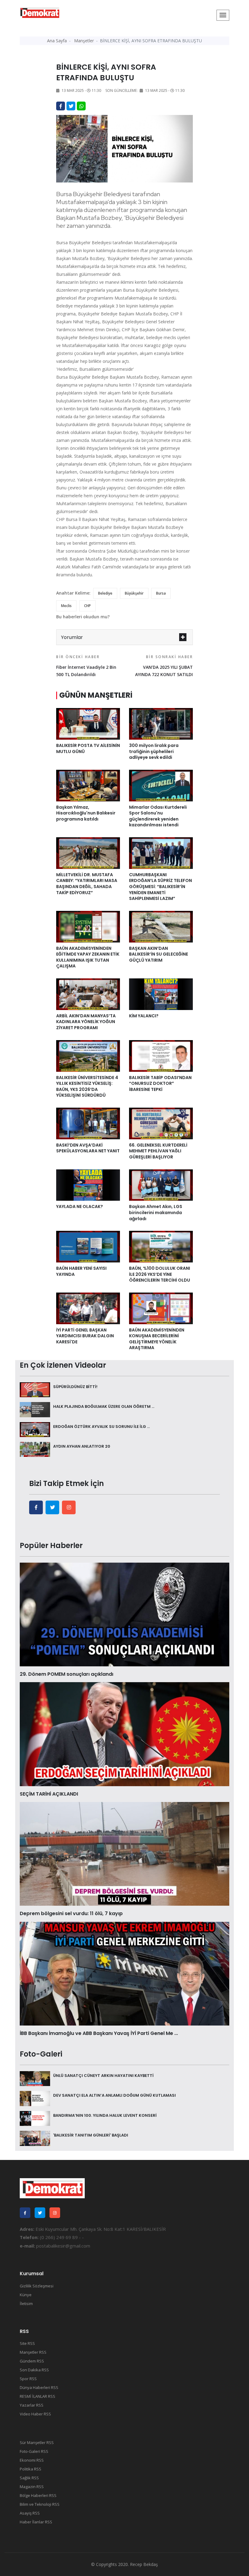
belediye (105, 593)
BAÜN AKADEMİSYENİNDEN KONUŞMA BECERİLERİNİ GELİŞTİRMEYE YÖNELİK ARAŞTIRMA (157, 1339)
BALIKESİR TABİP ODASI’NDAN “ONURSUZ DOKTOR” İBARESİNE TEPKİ (160, 1083)
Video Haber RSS (35, 2414)
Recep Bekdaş (144, 2564)
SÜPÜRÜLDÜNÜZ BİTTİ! (75, 1387)
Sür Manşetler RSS (37, 2442)
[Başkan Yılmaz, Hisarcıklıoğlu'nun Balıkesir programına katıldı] (88, 785)
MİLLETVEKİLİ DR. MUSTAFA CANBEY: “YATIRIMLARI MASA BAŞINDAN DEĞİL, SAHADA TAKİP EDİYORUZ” (87, 884)
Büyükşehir (134, 593)
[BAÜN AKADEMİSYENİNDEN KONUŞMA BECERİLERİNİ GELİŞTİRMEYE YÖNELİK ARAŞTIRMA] (161, 1308)
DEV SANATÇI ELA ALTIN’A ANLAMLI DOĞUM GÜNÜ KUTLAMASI (114, 2095)
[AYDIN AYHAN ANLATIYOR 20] (35, 1449)
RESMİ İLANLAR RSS (38, 2396)
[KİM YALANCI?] (161, 994)
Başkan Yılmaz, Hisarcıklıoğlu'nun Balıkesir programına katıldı (86, 813)
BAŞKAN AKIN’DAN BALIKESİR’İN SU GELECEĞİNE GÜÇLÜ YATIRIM (159, 954)
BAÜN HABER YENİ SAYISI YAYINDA (81, 1271)
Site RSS (27, 2343)
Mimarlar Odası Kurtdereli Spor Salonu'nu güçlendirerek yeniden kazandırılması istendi (158, 816)
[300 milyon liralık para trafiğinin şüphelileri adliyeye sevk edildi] (161, 723)
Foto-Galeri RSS (34, 2451)
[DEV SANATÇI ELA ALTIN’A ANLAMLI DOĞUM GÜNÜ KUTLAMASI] (35, 2098)
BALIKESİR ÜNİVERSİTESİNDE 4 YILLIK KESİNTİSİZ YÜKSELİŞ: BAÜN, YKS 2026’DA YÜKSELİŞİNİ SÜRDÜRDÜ (87, 1087)
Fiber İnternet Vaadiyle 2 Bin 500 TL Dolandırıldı (86, 666)
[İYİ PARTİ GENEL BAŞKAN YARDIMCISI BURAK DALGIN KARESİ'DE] (88, 1308)
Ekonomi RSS (32, 2460)
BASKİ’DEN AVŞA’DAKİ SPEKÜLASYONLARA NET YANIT (88, 1148)
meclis (66, 606)
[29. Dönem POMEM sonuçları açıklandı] (124, 1614)
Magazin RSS (32, 2487)
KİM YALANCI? (144, 1016)
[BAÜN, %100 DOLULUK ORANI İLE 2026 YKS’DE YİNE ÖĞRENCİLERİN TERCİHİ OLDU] (161, 1246)
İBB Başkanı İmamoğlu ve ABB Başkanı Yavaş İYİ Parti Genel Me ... (99, 2033)
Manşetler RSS (33, 2352)
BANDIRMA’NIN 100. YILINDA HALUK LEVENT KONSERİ (105, 2115)
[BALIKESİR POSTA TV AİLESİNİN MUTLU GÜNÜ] (88, 723)
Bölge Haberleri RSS (38, 2495)
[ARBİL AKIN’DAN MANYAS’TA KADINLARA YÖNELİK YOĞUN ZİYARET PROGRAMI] (88, 994)
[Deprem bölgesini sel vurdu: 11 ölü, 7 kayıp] (124, 1853)
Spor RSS (28, 2379)
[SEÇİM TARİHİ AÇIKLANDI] (124, 1734)
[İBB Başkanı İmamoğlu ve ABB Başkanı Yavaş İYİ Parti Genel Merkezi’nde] (124, 1973)
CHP (87, 606)
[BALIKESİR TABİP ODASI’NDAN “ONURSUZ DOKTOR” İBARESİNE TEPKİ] (161, 1055)
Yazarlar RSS (32, 2405)
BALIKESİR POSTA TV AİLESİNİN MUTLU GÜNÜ (88, 748)
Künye (26, 2295)
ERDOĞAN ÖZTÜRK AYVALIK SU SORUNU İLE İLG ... (101, 1427)
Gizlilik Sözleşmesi (37, 2286)
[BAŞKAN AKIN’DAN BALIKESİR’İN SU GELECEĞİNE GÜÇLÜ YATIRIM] (161, 926)
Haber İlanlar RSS (36, 2522)
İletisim (26, 2303)
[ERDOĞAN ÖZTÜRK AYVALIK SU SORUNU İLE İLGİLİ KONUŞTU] (35, 1429)
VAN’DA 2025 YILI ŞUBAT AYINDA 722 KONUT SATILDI (164, 666)
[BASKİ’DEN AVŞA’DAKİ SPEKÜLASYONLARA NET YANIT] (88, 1123)
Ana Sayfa (57, 41)
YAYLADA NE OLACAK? (80, 1206)
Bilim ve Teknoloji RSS (40, 2504)
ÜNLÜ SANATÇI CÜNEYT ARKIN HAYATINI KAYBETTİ (103, 2076)
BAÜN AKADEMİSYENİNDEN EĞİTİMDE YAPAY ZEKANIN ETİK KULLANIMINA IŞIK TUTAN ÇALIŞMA (88, 957)
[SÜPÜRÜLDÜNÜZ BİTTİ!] (35, 1389)
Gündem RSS (32, 2361)
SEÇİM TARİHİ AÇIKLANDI (49, 1794)
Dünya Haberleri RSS (39, 2387)
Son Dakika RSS (34, 2370)
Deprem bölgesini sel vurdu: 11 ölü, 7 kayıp (71, 1913)
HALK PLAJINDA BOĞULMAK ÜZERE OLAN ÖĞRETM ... (104, 1406)
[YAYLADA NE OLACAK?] (88, 1185)
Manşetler (84, 41)
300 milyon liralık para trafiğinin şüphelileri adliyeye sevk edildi (154, 751)
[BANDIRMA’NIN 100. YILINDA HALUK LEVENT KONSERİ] (35, 2118)
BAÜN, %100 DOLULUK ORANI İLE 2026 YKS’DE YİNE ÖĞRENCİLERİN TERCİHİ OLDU (160, 1274)
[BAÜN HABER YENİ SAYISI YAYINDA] (88, 1246)
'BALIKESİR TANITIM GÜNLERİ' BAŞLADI (91, 2135)
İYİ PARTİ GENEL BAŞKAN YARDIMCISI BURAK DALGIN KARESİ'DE (85, 1336)
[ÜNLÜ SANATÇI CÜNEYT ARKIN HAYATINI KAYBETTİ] (35, 2078)
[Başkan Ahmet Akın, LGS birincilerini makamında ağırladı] (161, 1185)
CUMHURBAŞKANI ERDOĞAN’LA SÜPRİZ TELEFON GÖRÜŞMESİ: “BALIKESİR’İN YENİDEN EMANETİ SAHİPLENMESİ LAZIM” (160, 887)
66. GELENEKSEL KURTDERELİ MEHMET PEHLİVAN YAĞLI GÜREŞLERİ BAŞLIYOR (158, 1151)
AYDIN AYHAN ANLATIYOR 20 (82, 1446)
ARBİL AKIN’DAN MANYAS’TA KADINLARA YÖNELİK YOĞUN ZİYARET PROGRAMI (86, 1022)
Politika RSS (31, 2469)
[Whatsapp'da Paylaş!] (81, 106)
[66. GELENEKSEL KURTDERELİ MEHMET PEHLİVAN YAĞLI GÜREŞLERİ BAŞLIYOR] (161, 1123)
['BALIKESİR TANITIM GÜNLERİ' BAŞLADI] (35, 2138)
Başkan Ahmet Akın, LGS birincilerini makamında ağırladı (156, 1212)
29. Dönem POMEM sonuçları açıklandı (67, 1674)
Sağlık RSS (29, 2478)
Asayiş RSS (30, 2513)
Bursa (161, 593)
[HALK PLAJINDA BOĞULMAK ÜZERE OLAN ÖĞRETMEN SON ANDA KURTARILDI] (35, 1409)
